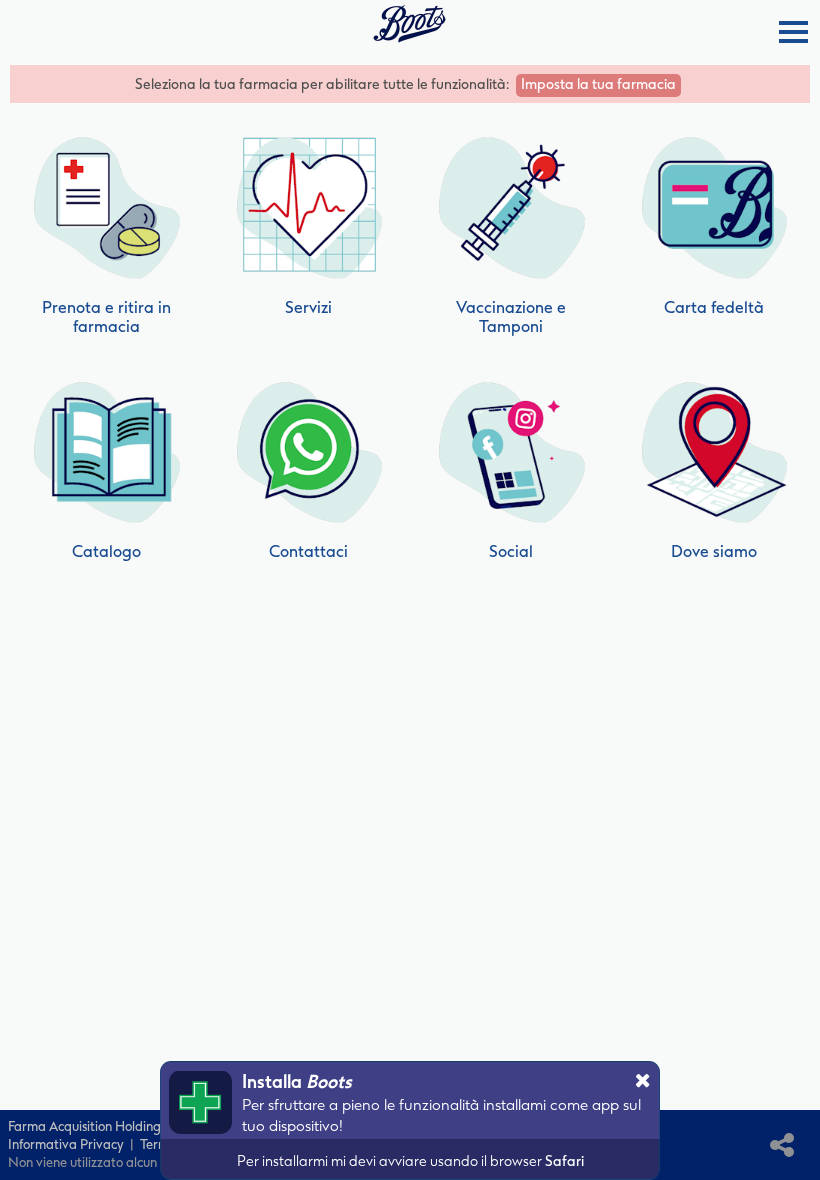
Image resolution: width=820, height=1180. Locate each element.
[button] (792, 32)
